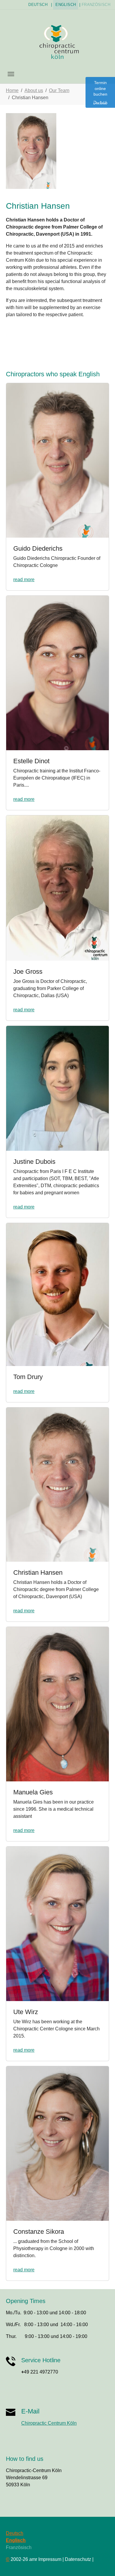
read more (24, 580)
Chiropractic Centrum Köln (49, 2423)
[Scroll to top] (102, 2563)
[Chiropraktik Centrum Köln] (57, 41)
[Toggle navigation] (11, 74)
